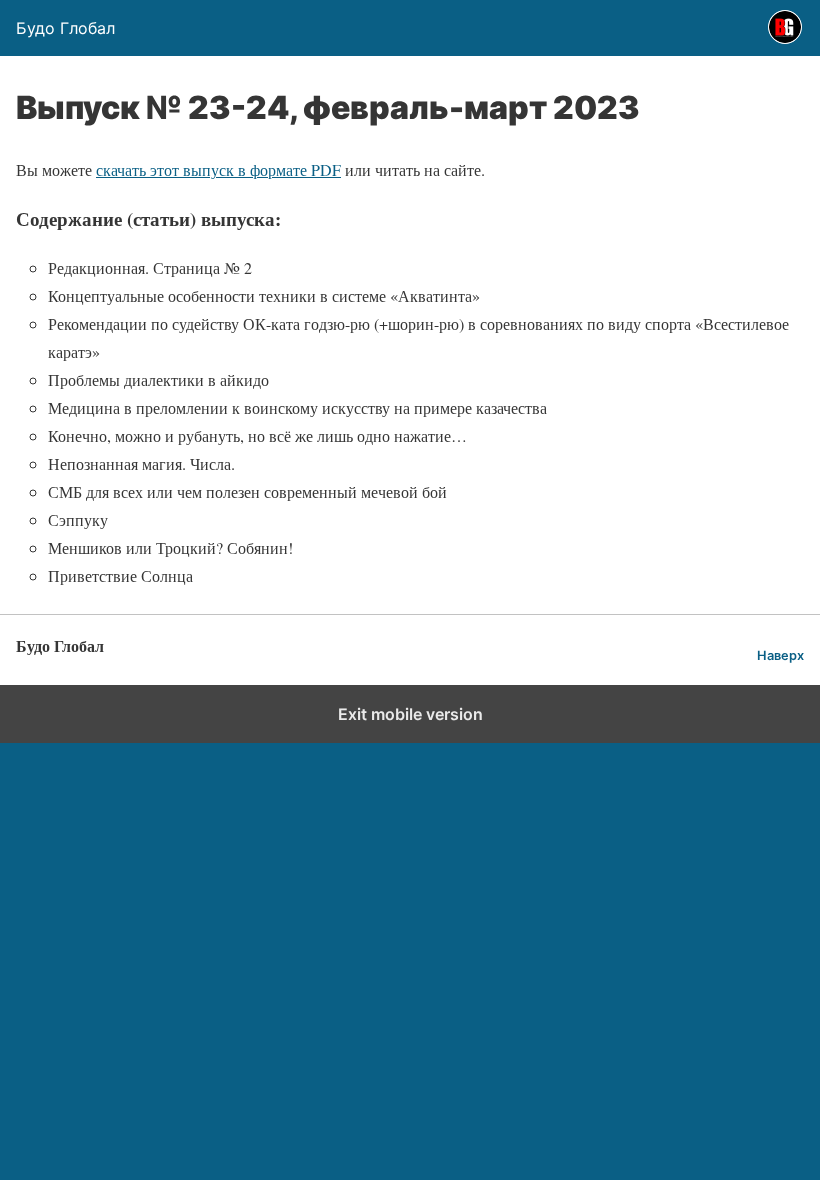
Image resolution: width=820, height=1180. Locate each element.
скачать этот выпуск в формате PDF (218, 169)
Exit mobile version (410, 714)
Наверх (780, 655)
